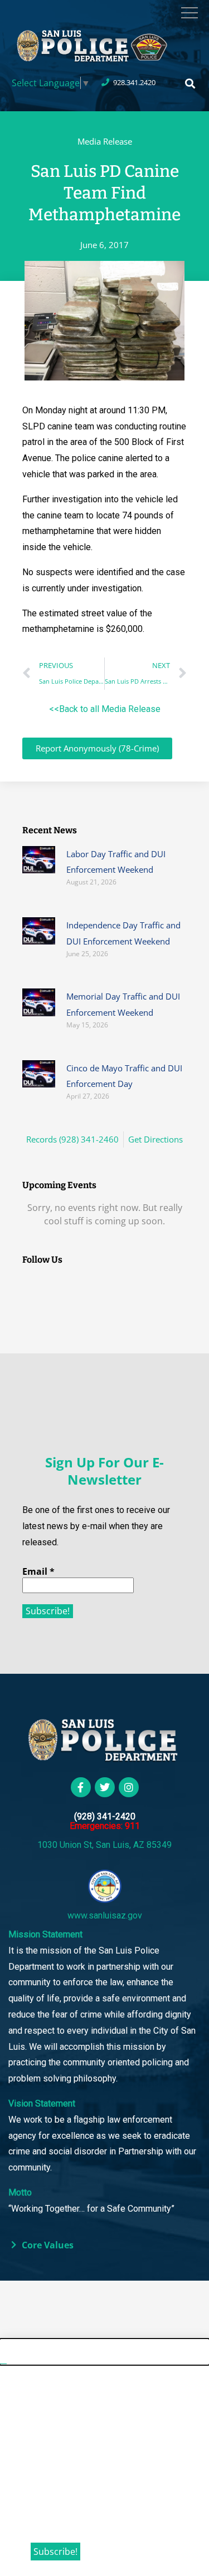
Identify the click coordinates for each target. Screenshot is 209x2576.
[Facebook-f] (81, 1787)
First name (55, 2424)
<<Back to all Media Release (105, 709)
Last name (54, 2466)
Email (38, 1571)
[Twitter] (105, 1787)
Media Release (105, 141)
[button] (190, 84)
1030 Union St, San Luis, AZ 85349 (104, 1845)
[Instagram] (129, 1787)
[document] (104, 2458)
